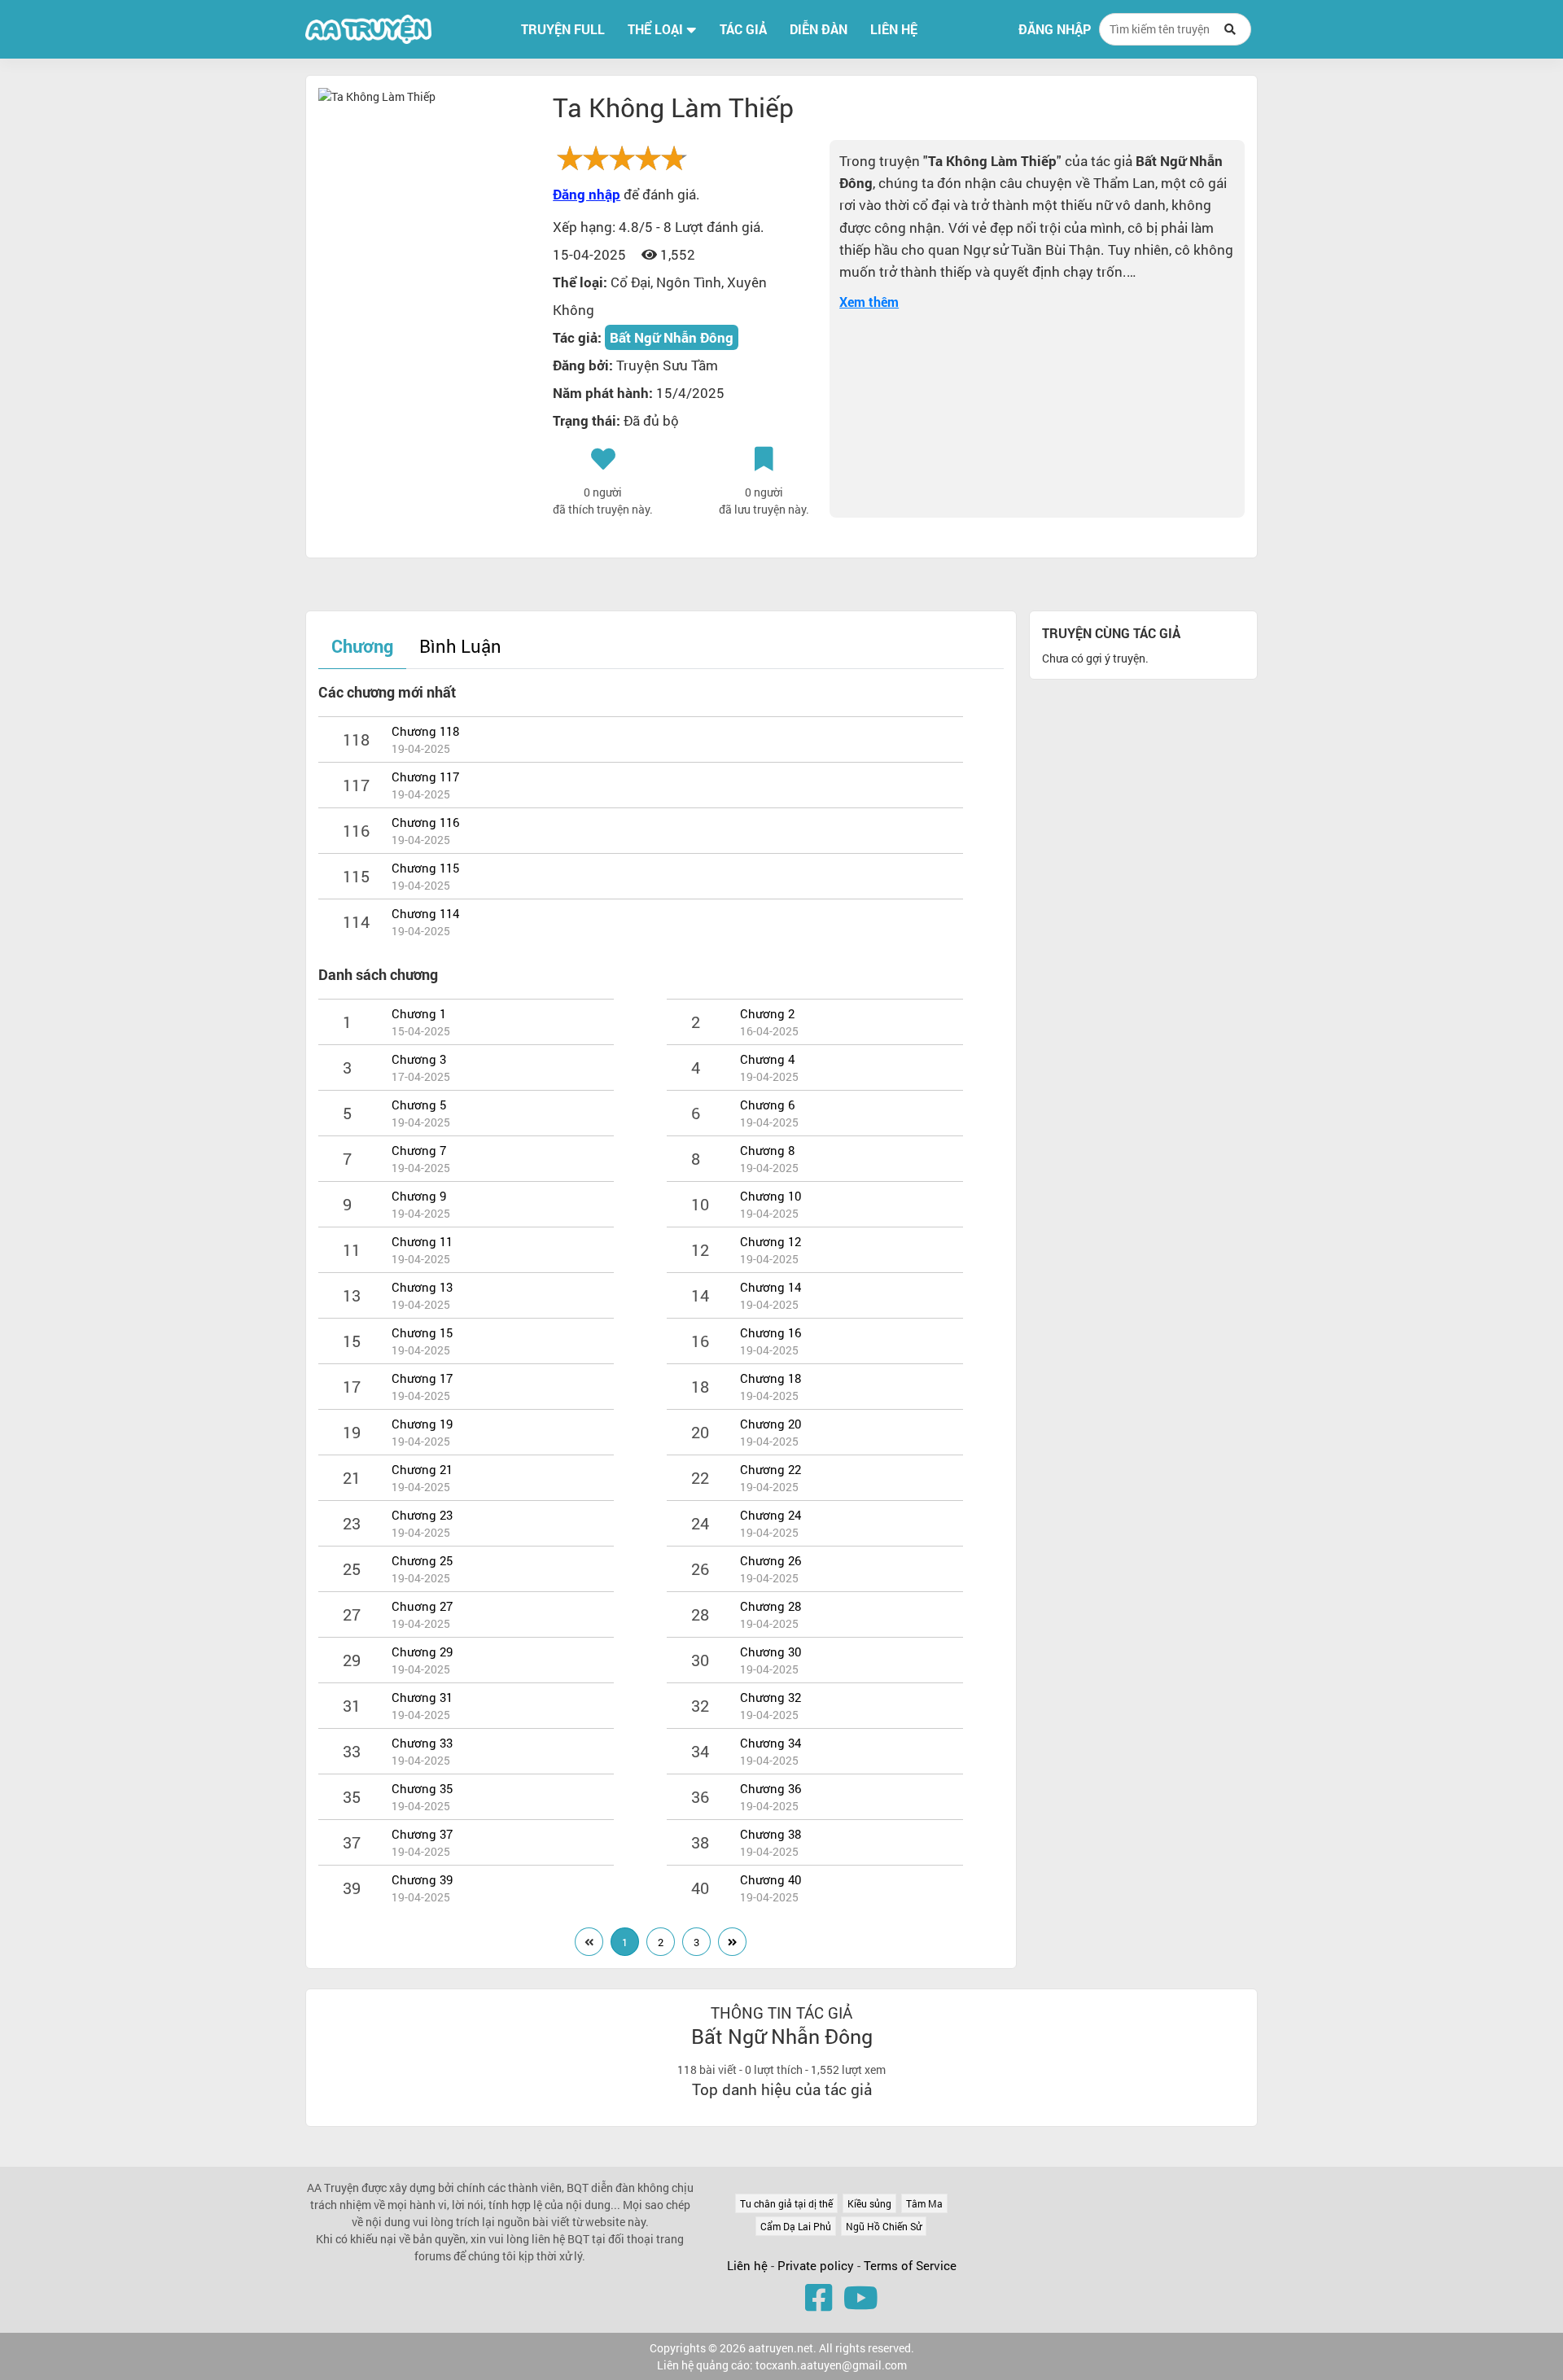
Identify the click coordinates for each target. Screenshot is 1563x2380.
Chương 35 (422, 1788)
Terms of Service (910, 2265)
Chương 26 (771, 1560)
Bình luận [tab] (460, 646)
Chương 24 (771, 1515)
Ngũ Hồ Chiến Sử (884, 2226)
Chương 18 (771, 1378)
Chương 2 (767, 1013)
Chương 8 (767, 1150)
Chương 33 (422, 1743)
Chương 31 (422, 1697)
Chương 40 (771, 1879)
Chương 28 (771, 1606)
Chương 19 (422, 1424)
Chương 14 (771, 1287)
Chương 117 (425, 777)
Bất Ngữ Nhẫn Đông (672, 337)
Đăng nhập (1055, 29)
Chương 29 (422, 1652)
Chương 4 (767, 1059)
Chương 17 (422, 1378)
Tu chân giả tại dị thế (786, 2203)
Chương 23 (422, 1515)
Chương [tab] (362, 646)
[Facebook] (819, 2297)
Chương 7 (419, 1150)
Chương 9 (419, 1196)
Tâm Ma (924, 2203)
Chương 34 (771, 1743)
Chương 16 (771, 1332)
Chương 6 (767, 1105)
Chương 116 (425, 822)
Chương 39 (422, 1879)
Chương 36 (771, 1788)
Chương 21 (422, 1469)
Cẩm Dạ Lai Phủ (796, 2226)
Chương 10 (771, 1196)
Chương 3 (419, 1059)
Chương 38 (771, 1834)
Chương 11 (422, 1241)
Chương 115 (425, 868)
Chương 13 (422, 1287)
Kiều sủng (869, 2203)
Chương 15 (422, 1332)
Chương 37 (422, 1834)
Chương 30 (771, 1652)
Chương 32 (771, 1697)
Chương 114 (425, 913)
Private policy (817, 2265)
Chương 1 (419, 1013)
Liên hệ (747, 2265)
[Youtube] (861, 2297)
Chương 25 (422, 1560)
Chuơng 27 (422, 1606)
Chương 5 (419, 1105)
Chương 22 (771, 1469)
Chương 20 (771, 1424)
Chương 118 (425, 731)
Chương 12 (771, 1241)
